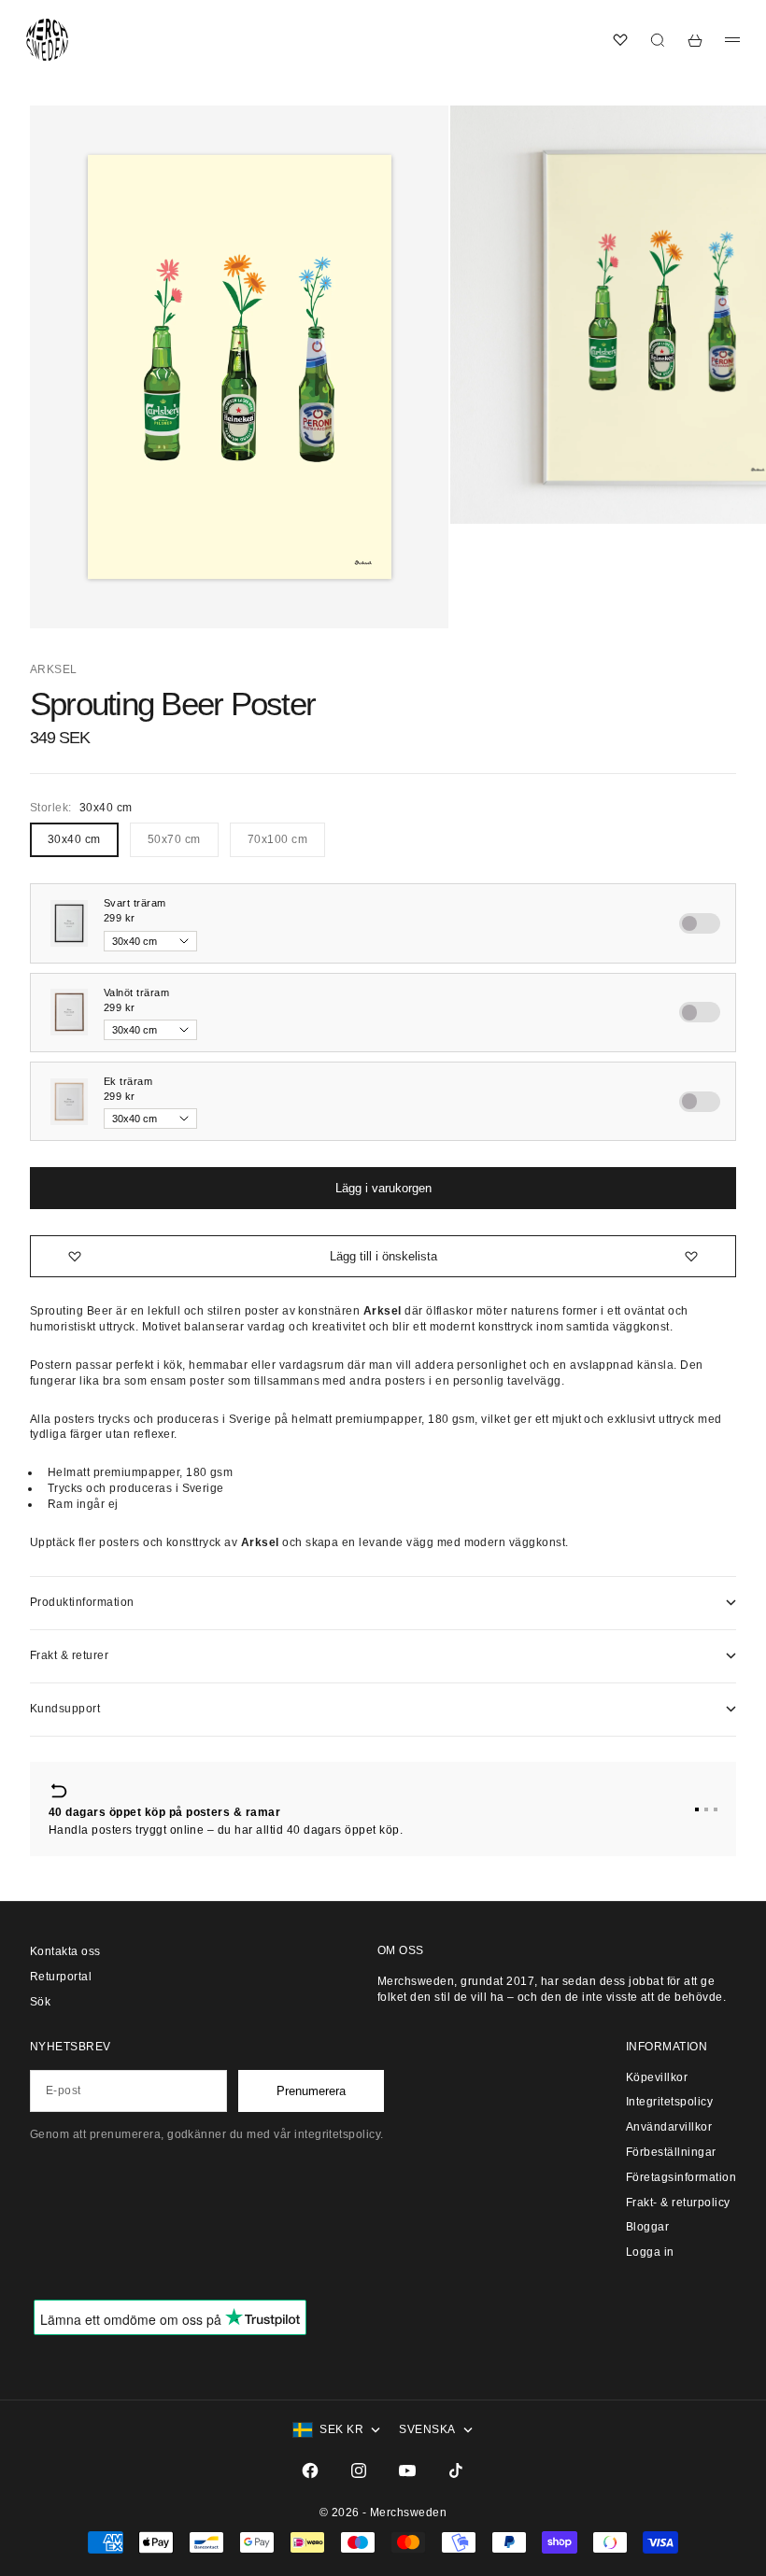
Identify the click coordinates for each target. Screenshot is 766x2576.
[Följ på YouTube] (407, 2470)
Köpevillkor (657, 2077)
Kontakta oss (65, 1951)
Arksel (54, 669)
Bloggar (647, 2227)
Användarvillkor (669, 2127)
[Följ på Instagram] (359, 2470)
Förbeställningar (671, 2152)
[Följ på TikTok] (456, 2470)
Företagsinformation (681, 2177)
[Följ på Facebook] (310, 2470)
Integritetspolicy (669, 2102)
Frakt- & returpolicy (678, 2203)
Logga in (650, 2252)
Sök (40, 2002)
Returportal (61, 1977)
